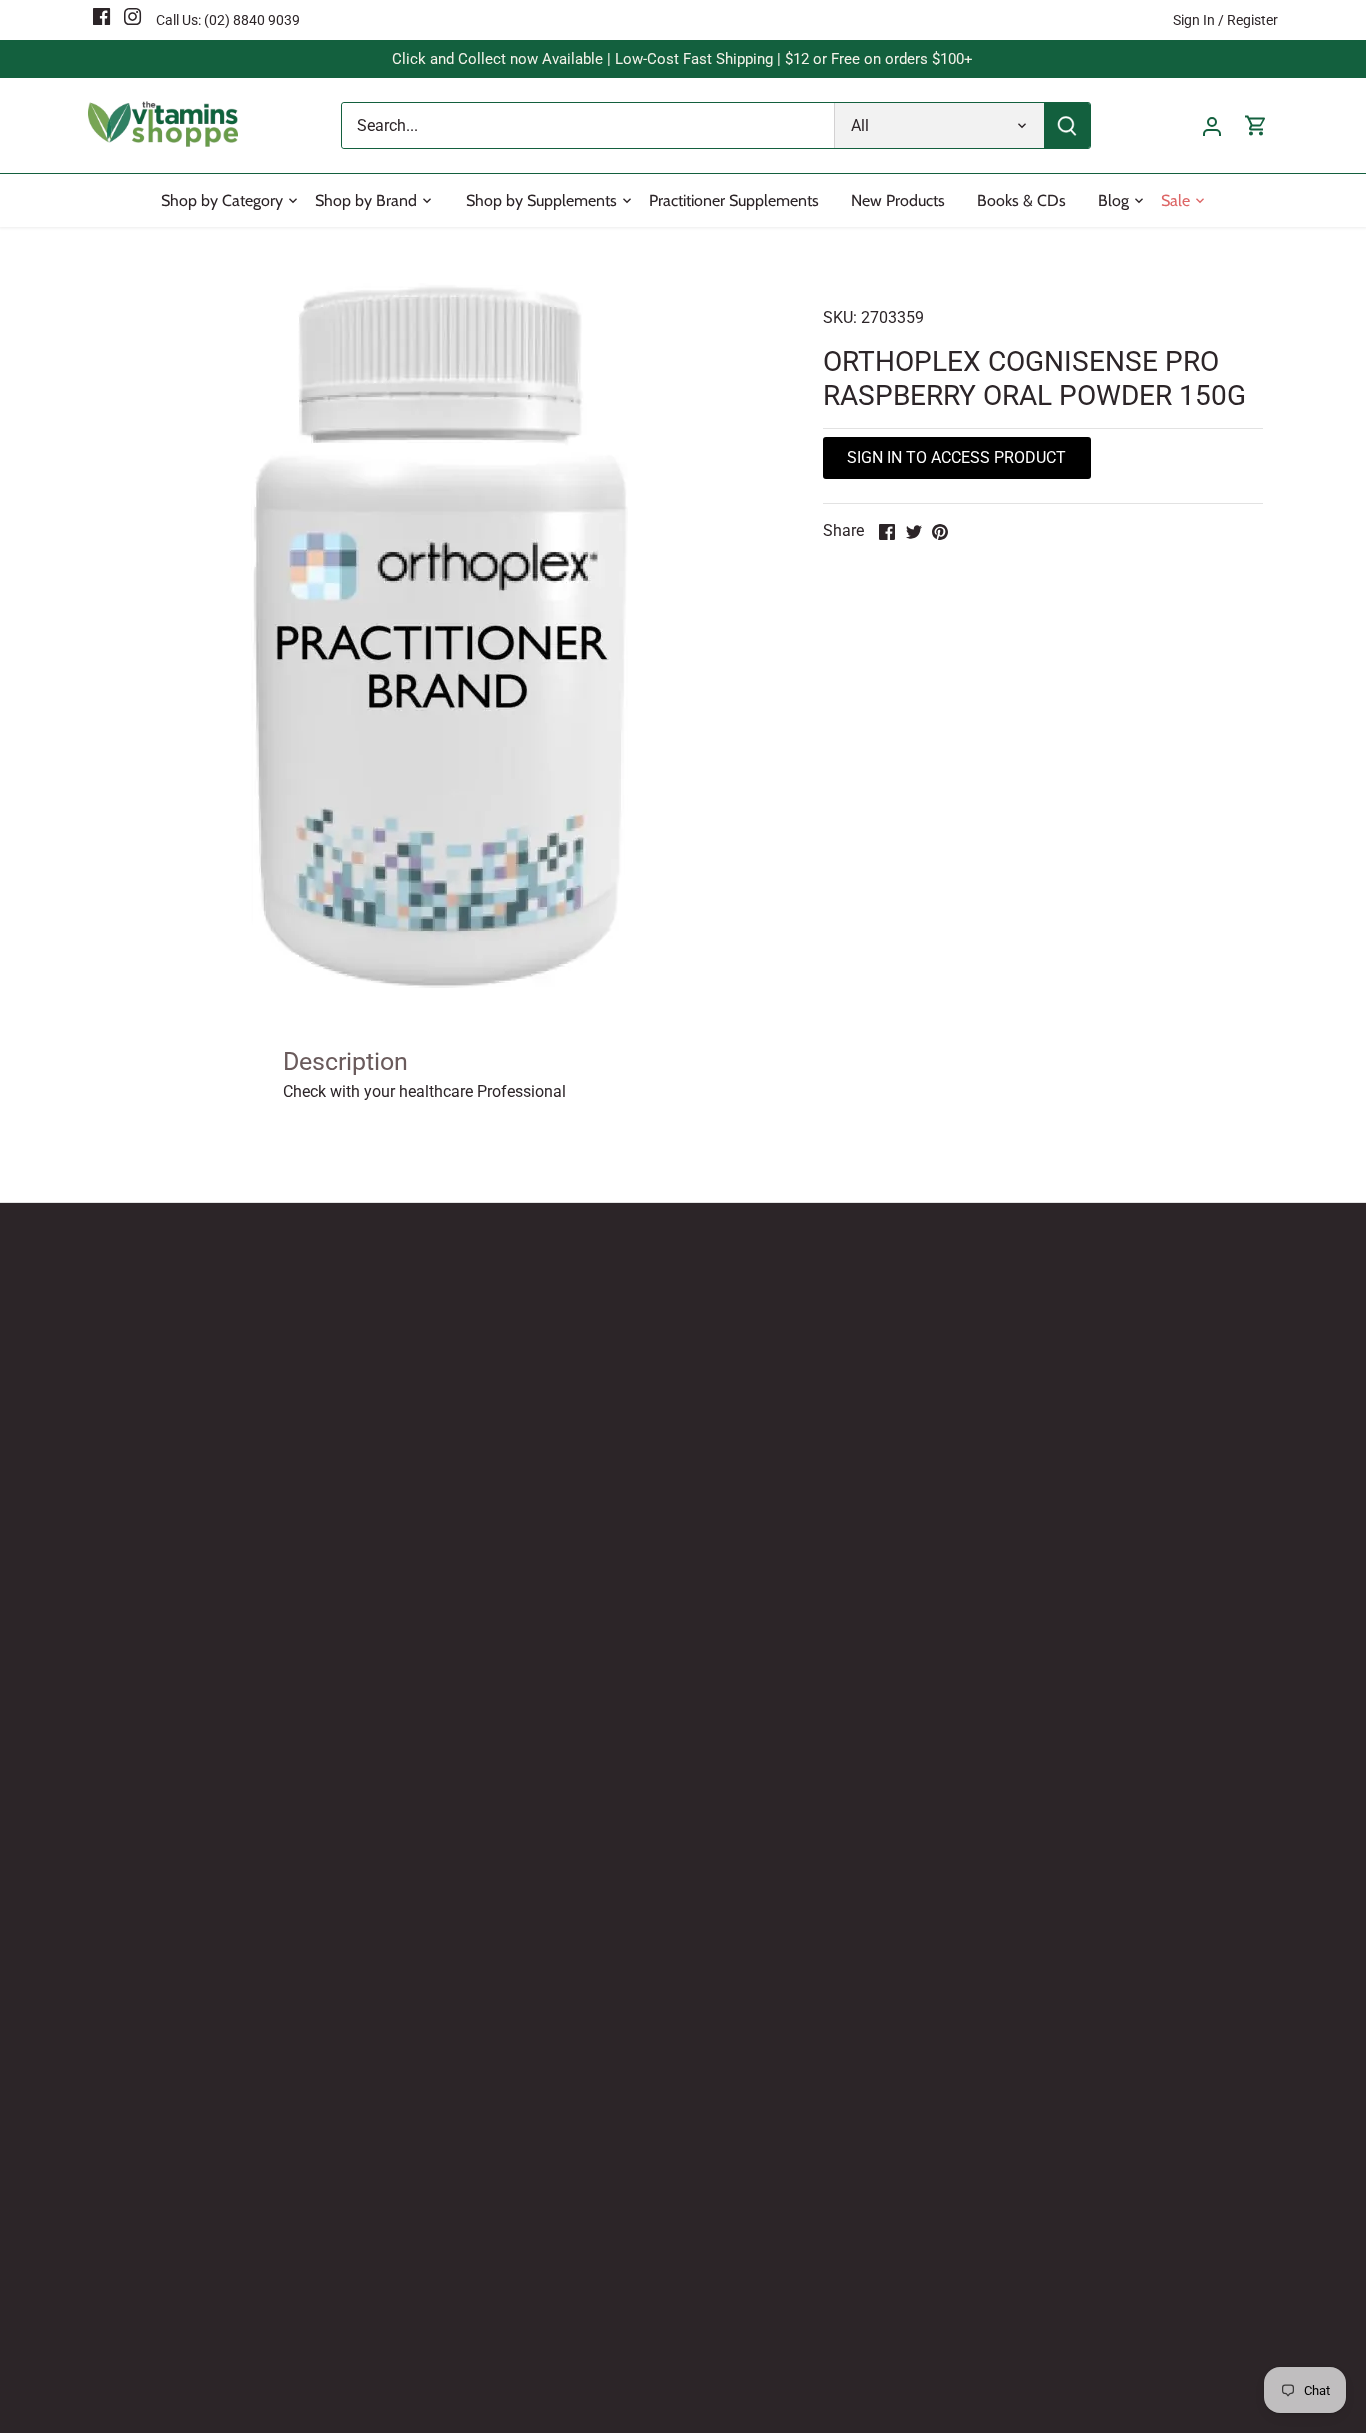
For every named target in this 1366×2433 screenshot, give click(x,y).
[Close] (809, 1152)
